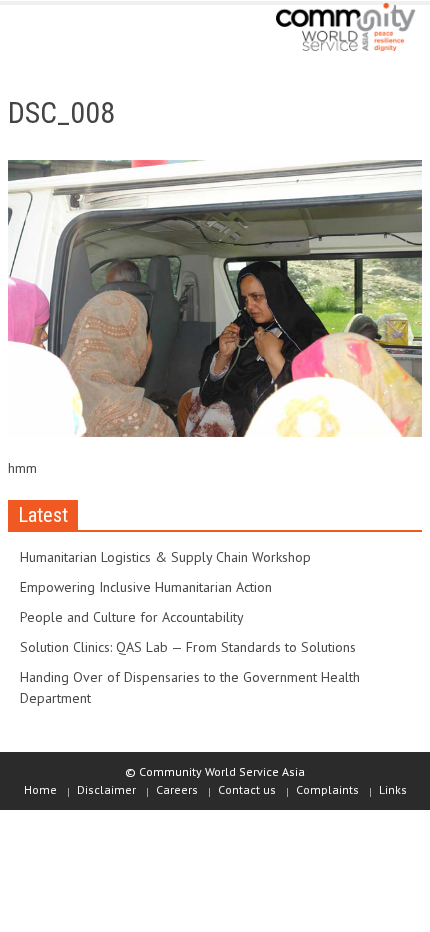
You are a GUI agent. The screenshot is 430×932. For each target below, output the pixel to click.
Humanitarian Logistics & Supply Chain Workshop (165, 557)
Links (393, 789)
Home (40, 789)
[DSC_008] (215, 302)
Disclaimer (106, 789)
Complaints (327, 789)
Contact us (247, 789)
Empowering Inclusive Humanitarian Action (146, 587)
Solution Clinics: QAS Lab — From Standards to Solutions (188, 647)
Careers (177, 789)
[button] (76, 32)
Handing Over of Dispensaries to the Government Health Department (190, 687)
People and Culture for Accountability (132, 617)
